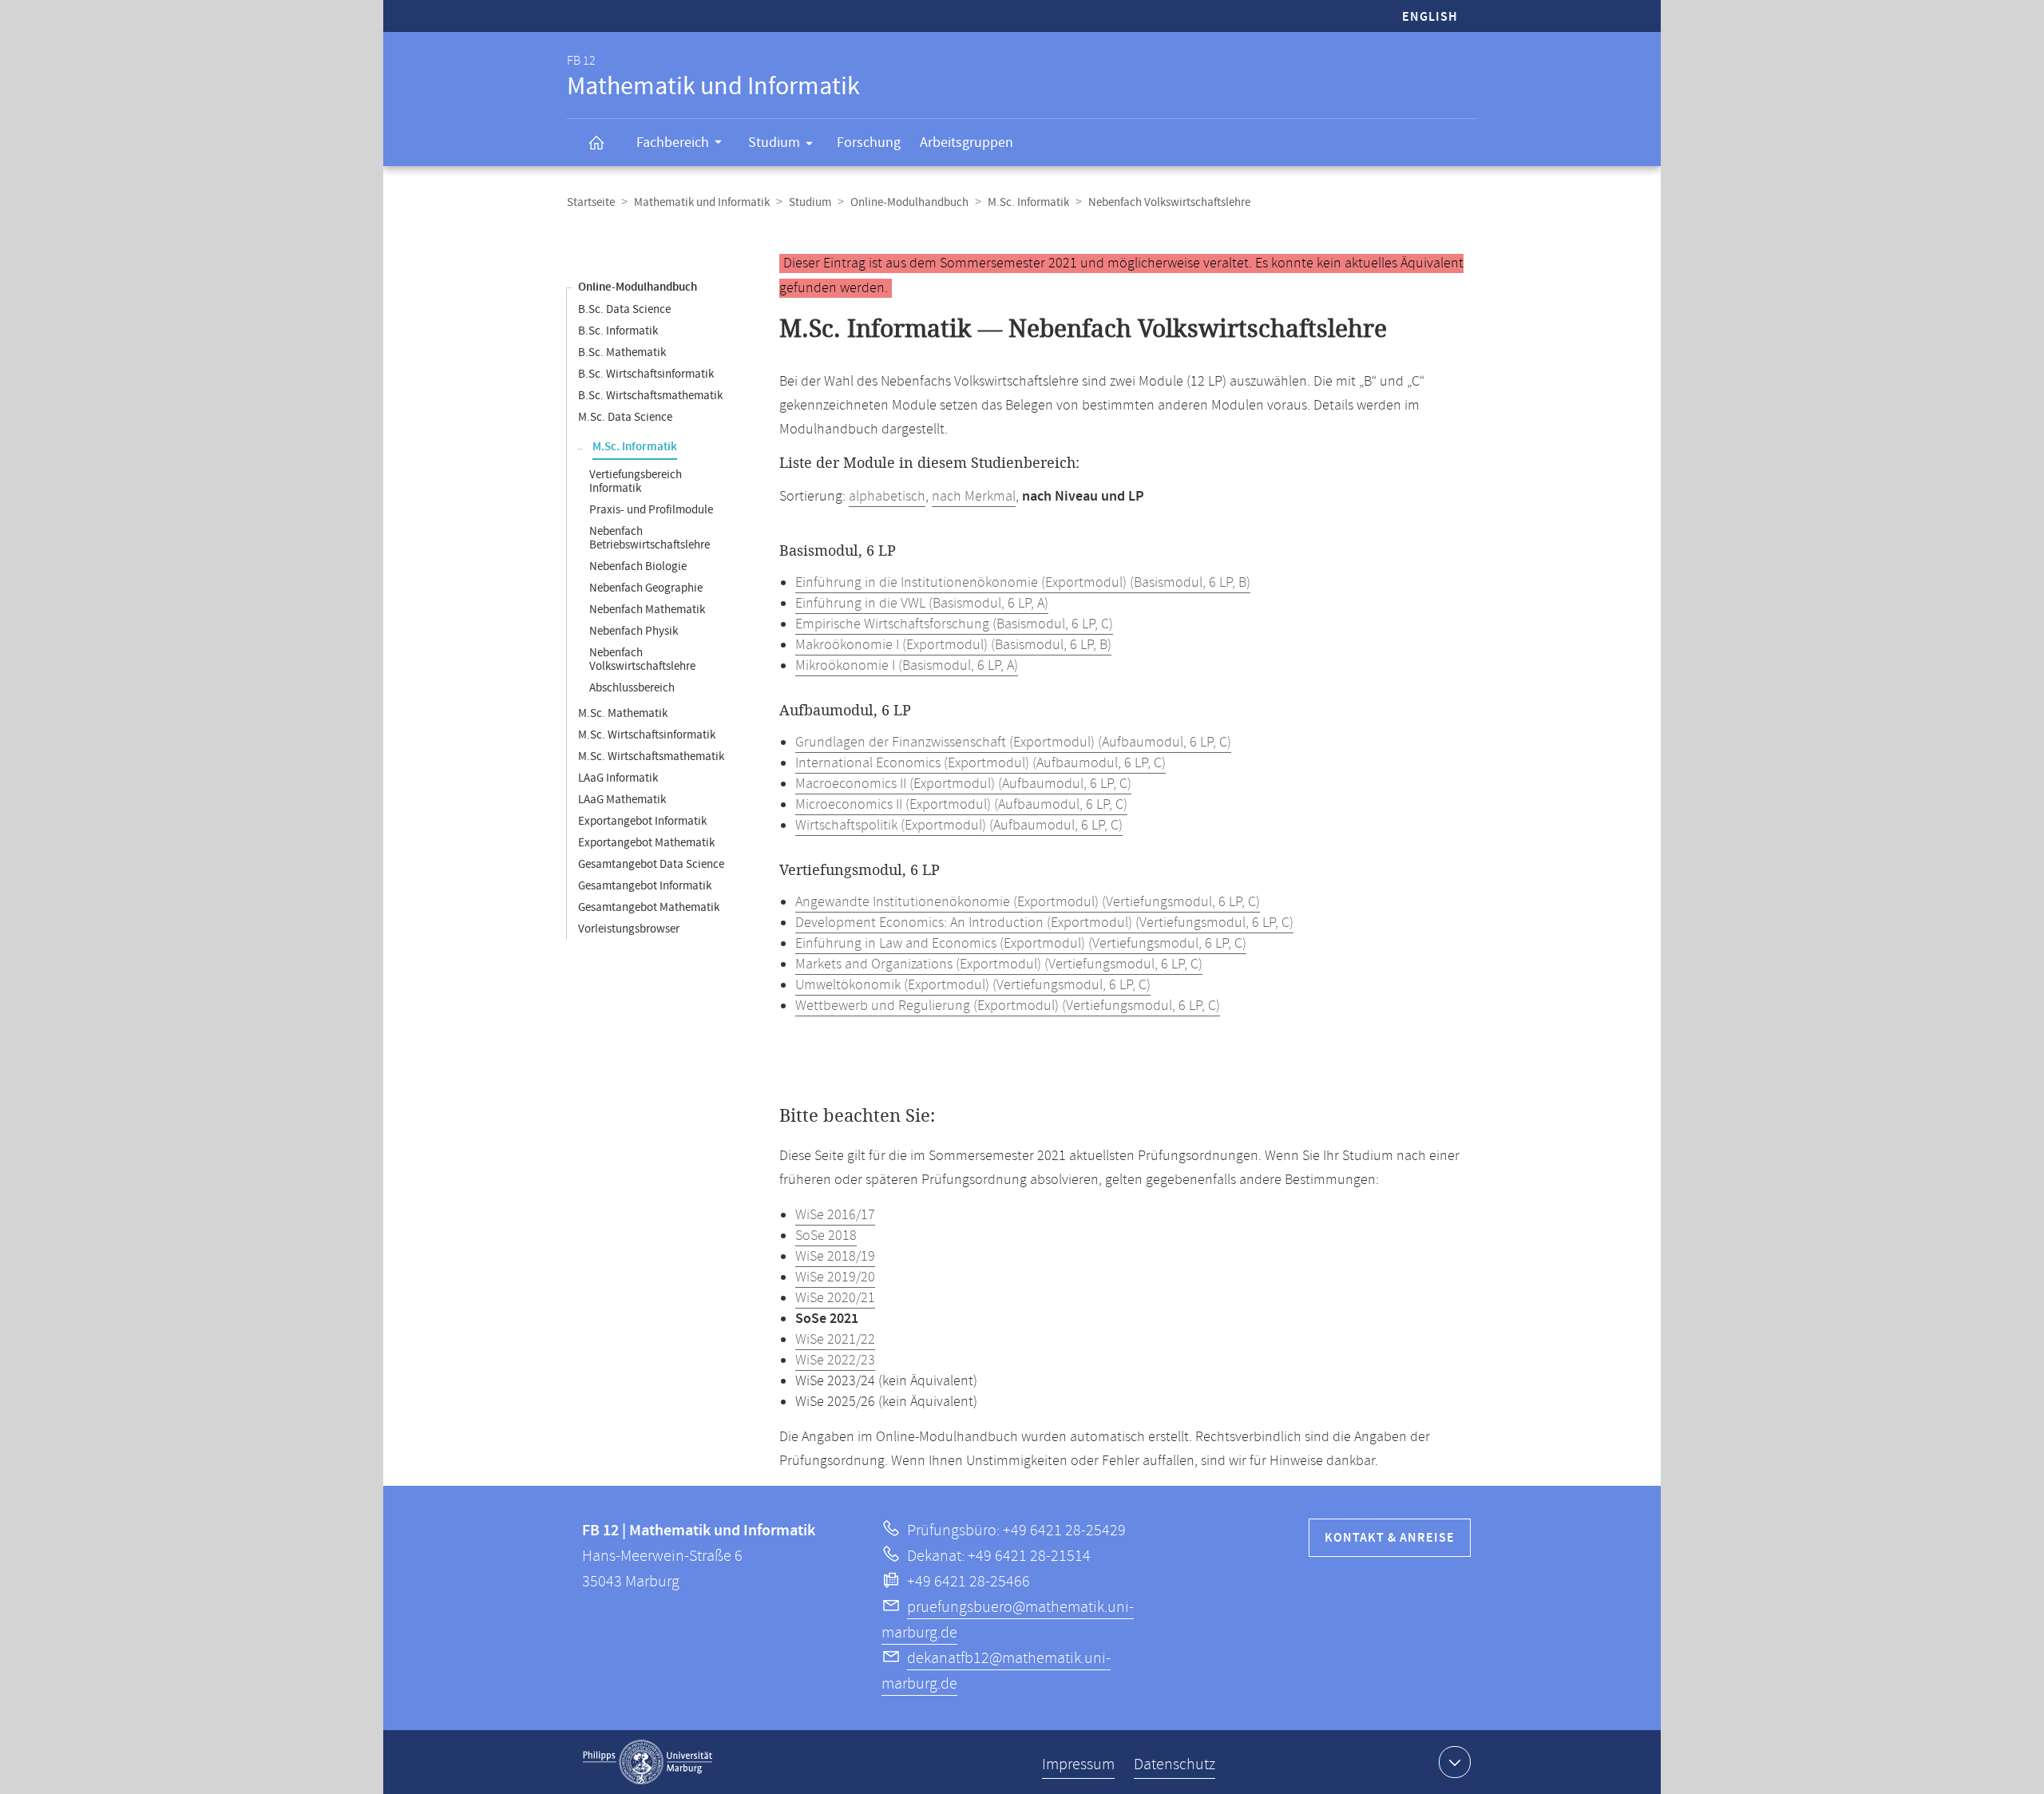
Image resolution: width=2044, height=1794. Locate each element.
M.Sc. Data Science (625, 417)
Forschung (869, 143)
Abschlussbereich (632, 688)
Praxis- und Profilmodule (651, 510)
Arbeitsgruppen (967, 143)
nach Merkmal (974, 497)
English (1430, 17)
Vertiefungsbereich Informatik (636, 481)
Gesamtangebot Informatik (645, 886)
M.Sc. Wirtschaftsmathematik (651, 756)
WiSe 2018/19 (835, 1257)
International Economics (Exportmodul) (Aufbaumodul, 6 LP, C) (980, 763)
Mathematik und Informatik (702, 202)
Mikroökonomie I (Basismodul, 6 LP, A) (907, 666)
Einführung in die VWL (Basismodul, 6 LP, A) (922, 604)
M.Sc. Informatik (1028, 202)
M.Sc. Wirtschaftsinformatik (647, 735)
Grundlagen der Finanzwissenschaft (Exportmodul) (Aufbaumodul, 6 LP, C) (1013, 743)
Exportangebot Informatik (642, 821)
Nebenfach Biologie (638, 566)
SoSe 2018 (826, 1236)
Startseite (591, 202)
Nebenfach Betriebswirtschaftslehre (650, 538)
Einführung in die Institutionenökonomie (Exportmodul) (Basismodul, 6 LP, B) (1023, 583)
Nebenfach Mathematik (647, 610)
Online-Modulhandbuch (909, 202)
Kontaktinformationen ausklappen (1455, 1762)
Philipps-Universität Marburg (648, 1762)
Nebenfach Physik (634, 631)
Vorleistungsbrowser (629, 929)
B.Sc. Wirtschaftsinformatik (646, 374)
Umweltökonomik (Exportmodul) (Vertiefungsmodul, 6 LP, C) (973, 985)
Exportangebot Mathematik (646, 843)
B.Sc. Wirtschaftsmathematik (650, 396)
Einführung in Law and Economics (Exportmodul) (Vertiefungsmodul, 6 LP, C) (1021, 944)
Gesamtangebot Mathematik (649, 907)
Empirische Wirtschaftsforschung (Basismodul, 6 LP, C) (954, 624)
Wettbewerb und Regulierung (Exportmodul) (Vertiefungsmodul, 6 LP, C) (1008, 1006)
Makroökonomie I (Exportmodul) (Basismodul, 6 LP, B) (953, 645)
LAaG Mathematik (622, 800)
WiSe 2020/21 (835, 1298)
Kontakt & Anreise (1390, 1538)
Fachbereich (673, 143)
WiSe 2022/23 (835, 1360)
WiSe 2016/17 (835, 1215)
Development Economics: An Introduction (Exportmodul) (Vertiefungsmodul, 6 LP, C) (1044, 923)
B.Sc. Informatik (618, 331)
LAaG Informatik (618, 778)
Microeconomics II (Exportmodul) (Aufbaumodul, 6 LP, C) (961, 805)
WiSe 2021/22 (835, 1340)
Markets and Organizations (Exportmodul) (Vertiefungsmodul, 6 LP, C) (999, 964)
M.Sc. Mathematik (623, 713)
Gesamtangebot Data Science (651, 864)
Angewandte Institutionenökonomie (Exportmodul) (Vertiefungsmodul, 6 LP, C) (1028, 902)
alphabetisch (887, 497)
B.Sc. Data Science (624, 309)
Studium (774, 143)
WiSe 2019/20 (835, 1277)
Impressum (1078, 1765)
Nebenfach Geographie (646, 588)
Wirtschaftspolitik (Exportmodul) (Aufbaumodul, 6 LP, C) (959, 826)
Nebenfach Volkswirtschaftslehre (642, 659)
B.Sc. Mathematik (622, 352)
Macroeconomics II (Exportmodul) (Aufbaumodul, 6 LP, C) (963, 784)
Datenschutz (1175, 1765)
